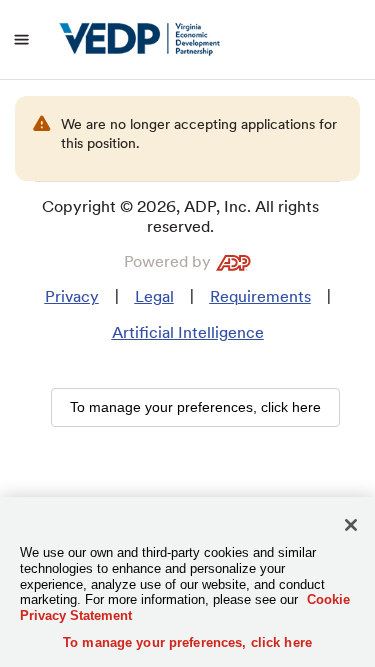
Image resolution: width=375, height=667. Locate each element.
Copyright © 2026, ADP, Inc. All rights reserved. (180, 216)
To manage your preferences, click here (187, 642)
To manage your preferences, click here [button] (195, 407)
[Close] (351, 525)
